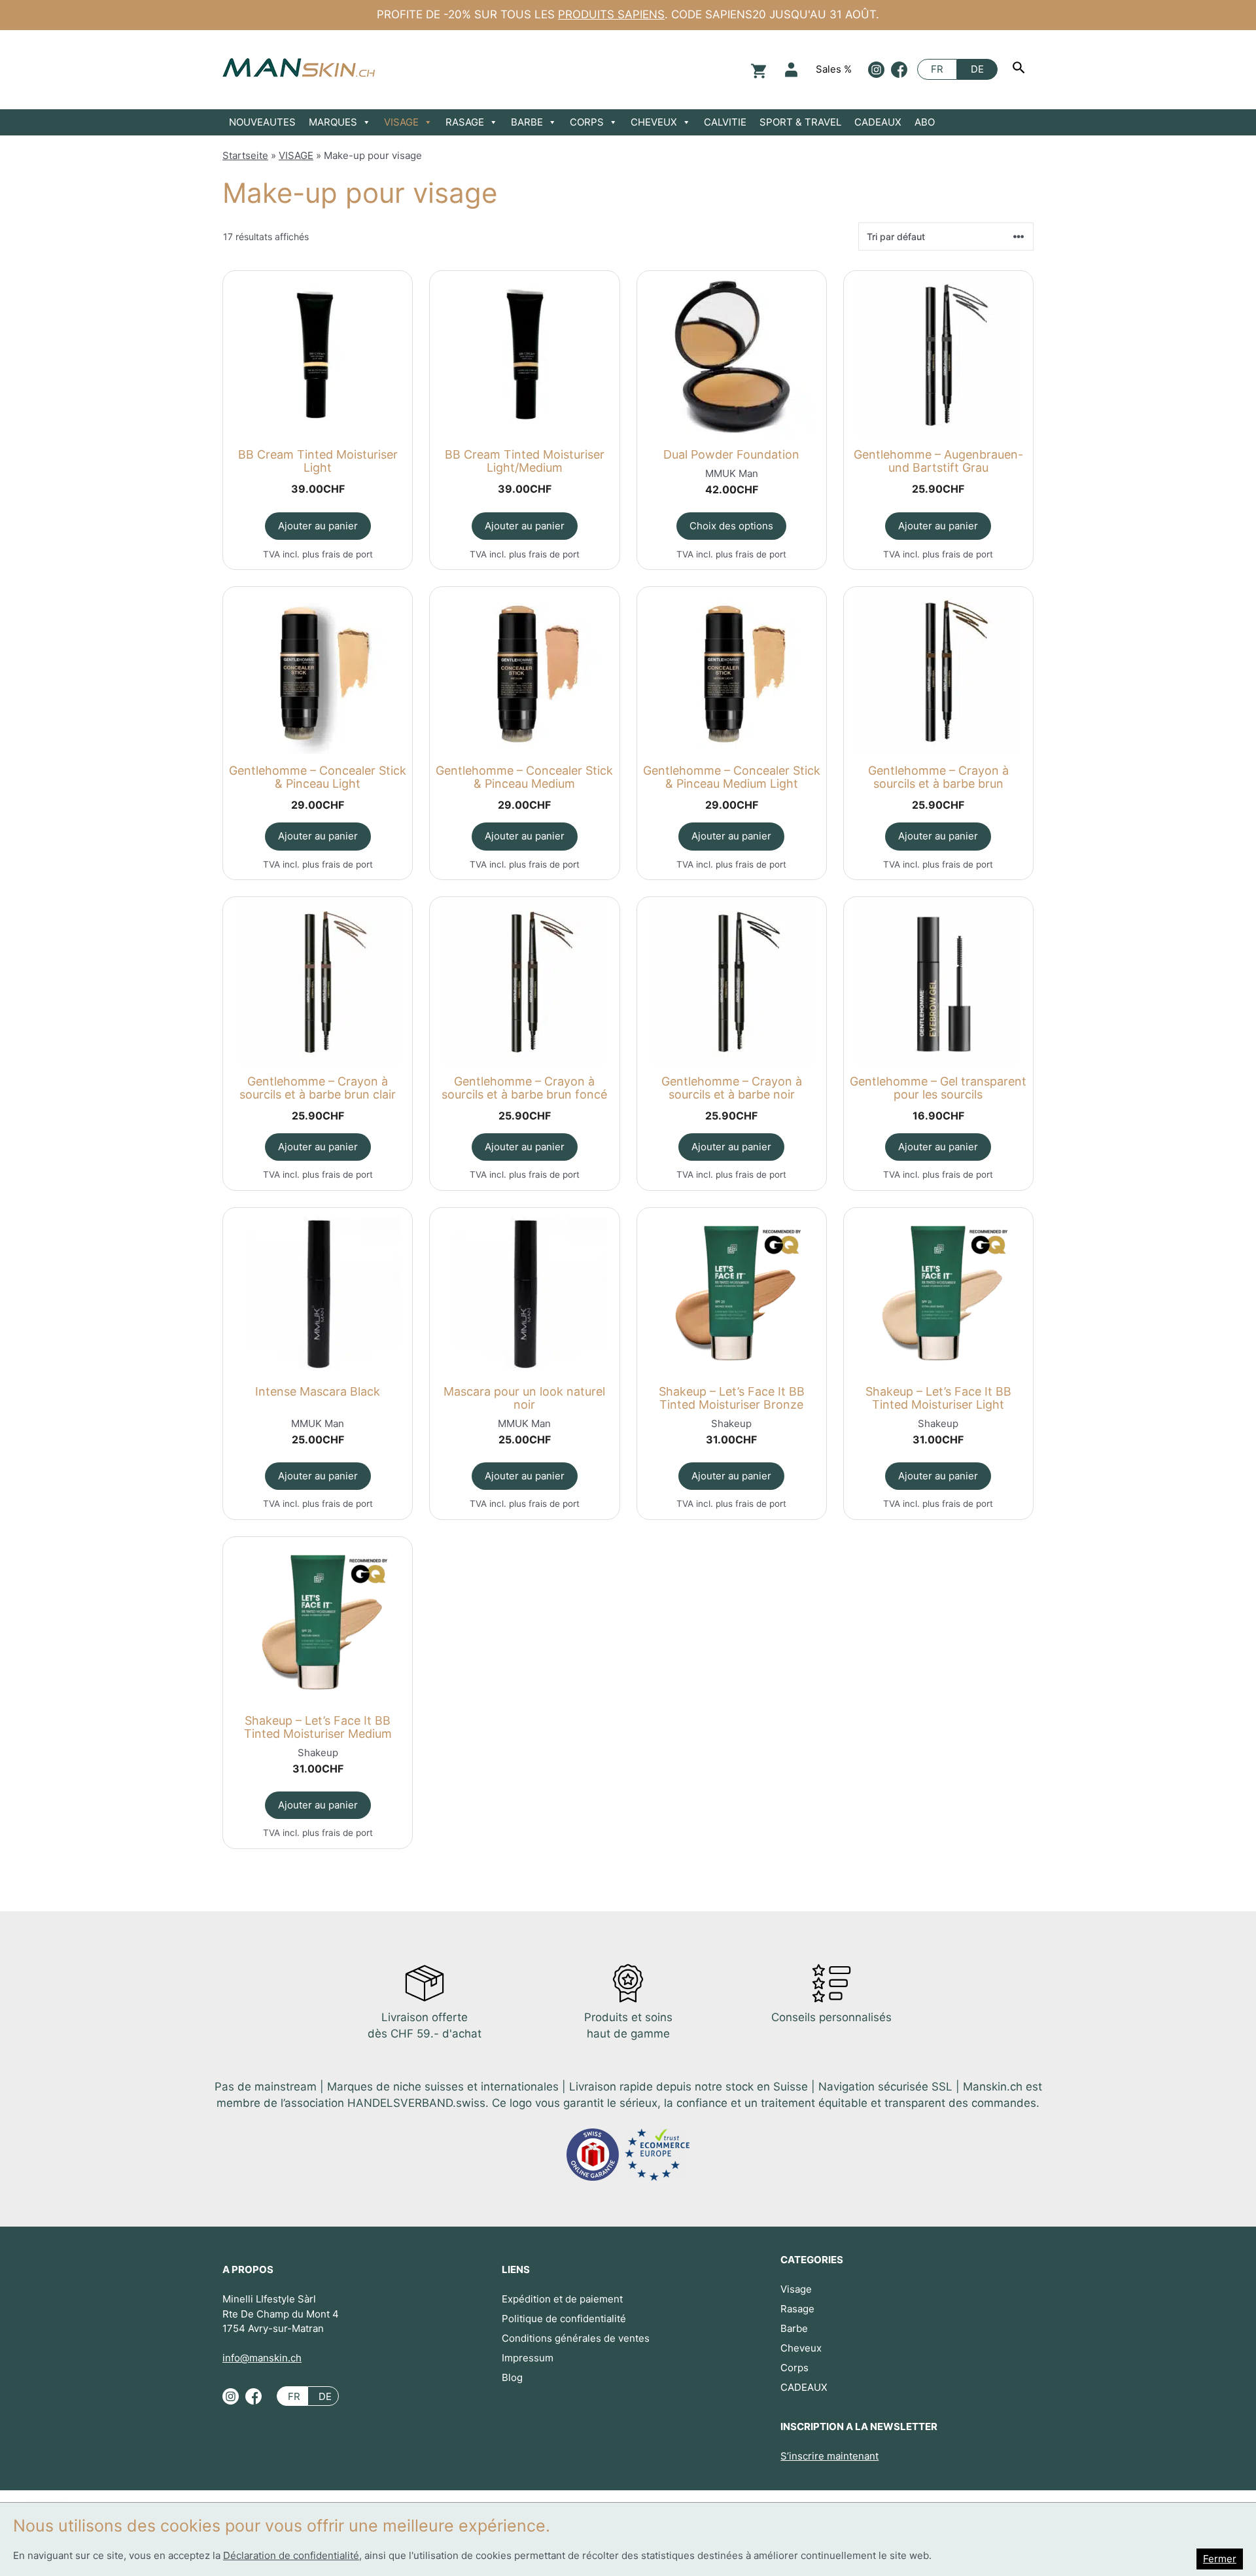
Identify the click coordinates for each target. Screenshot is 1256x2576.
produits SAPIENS (611, 14)
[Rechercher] (1020, 69)
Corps (794, 2368)
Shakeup (731, 1423)
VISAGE (401, 122)
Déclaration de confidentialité (291, 2555)
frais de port (347, 554)
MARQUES (333, 122)
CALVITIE (725, 122)
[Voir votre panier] (757, 70)
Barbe (794, 2328)
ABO (925, 122)
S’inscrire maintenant (829, 2456)
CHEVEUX (654, 122)
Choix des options (731, 526)
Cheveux (801, 2348)
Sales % (834, 69)
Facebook (899, 70)
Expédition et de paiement (562, 2299)
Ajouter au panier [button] (318, 526)
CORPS (587, 122)
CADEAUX (878, 122)
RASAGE (465, 122)
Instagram (876, 70)
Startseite (245, 155)
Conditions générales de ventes (576, 2338)
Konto (791, 70)
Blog (512, 2377)
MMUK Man (732, 473)
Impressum (528, 2358)
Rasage (797, 2309)
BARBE (527, 122)
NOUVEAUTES (262, 122)
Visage (796, 2289)
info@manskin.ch (262, 2358)
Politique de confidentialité (564, 2319)
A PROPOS (248, 2269)
